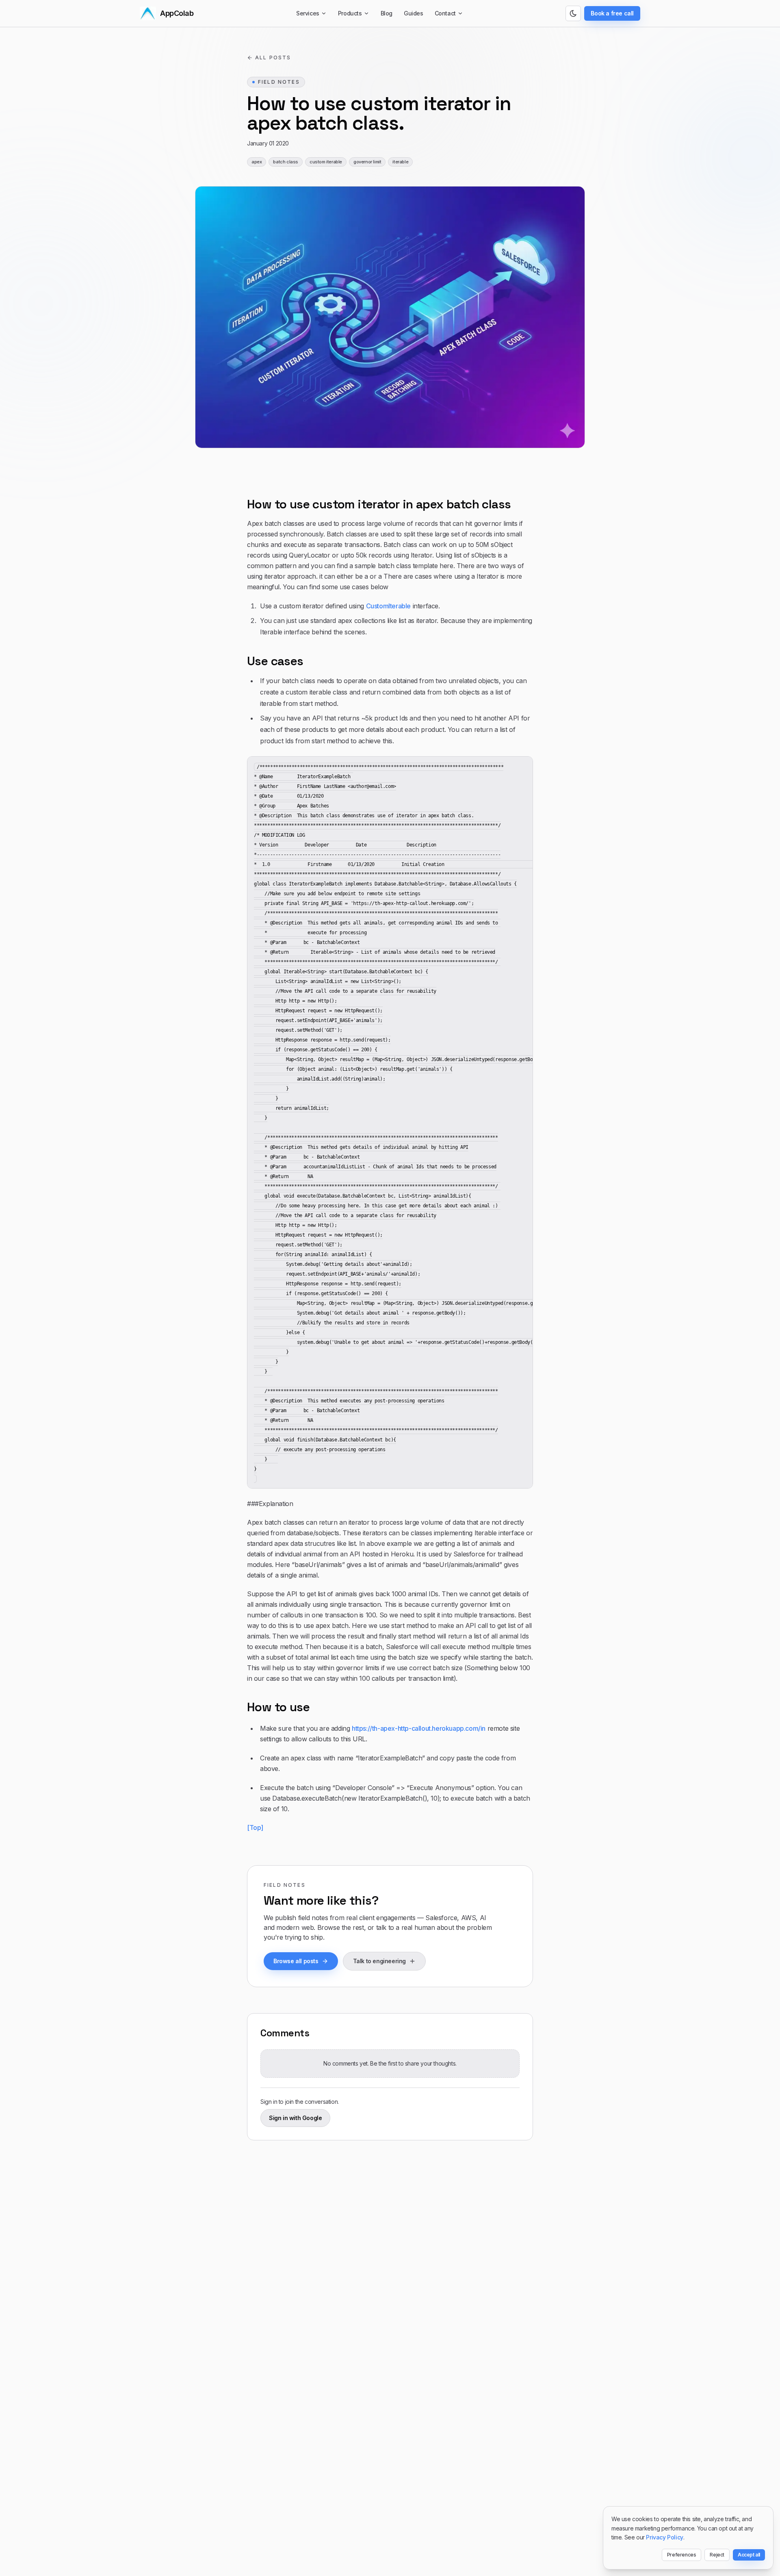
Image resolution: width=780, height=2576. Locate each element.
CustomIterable (388, 606)
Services (308, 13)
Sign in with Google (295, 2118)
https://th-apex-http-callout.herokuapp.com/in (419, 1728)
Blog (387, 13)
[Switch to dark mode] (573, 13)
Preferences (682, 2555)
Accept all (749, 2555)
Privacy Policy (664, 2537)
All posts (273, 58)
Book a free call (612, 13)
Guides (414, 13)
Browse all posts (296, 1961)
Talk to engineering (379, 1961)
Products (350, 13)
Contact (445, 13)
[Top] (255, 1827)
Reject (717, 2555)
